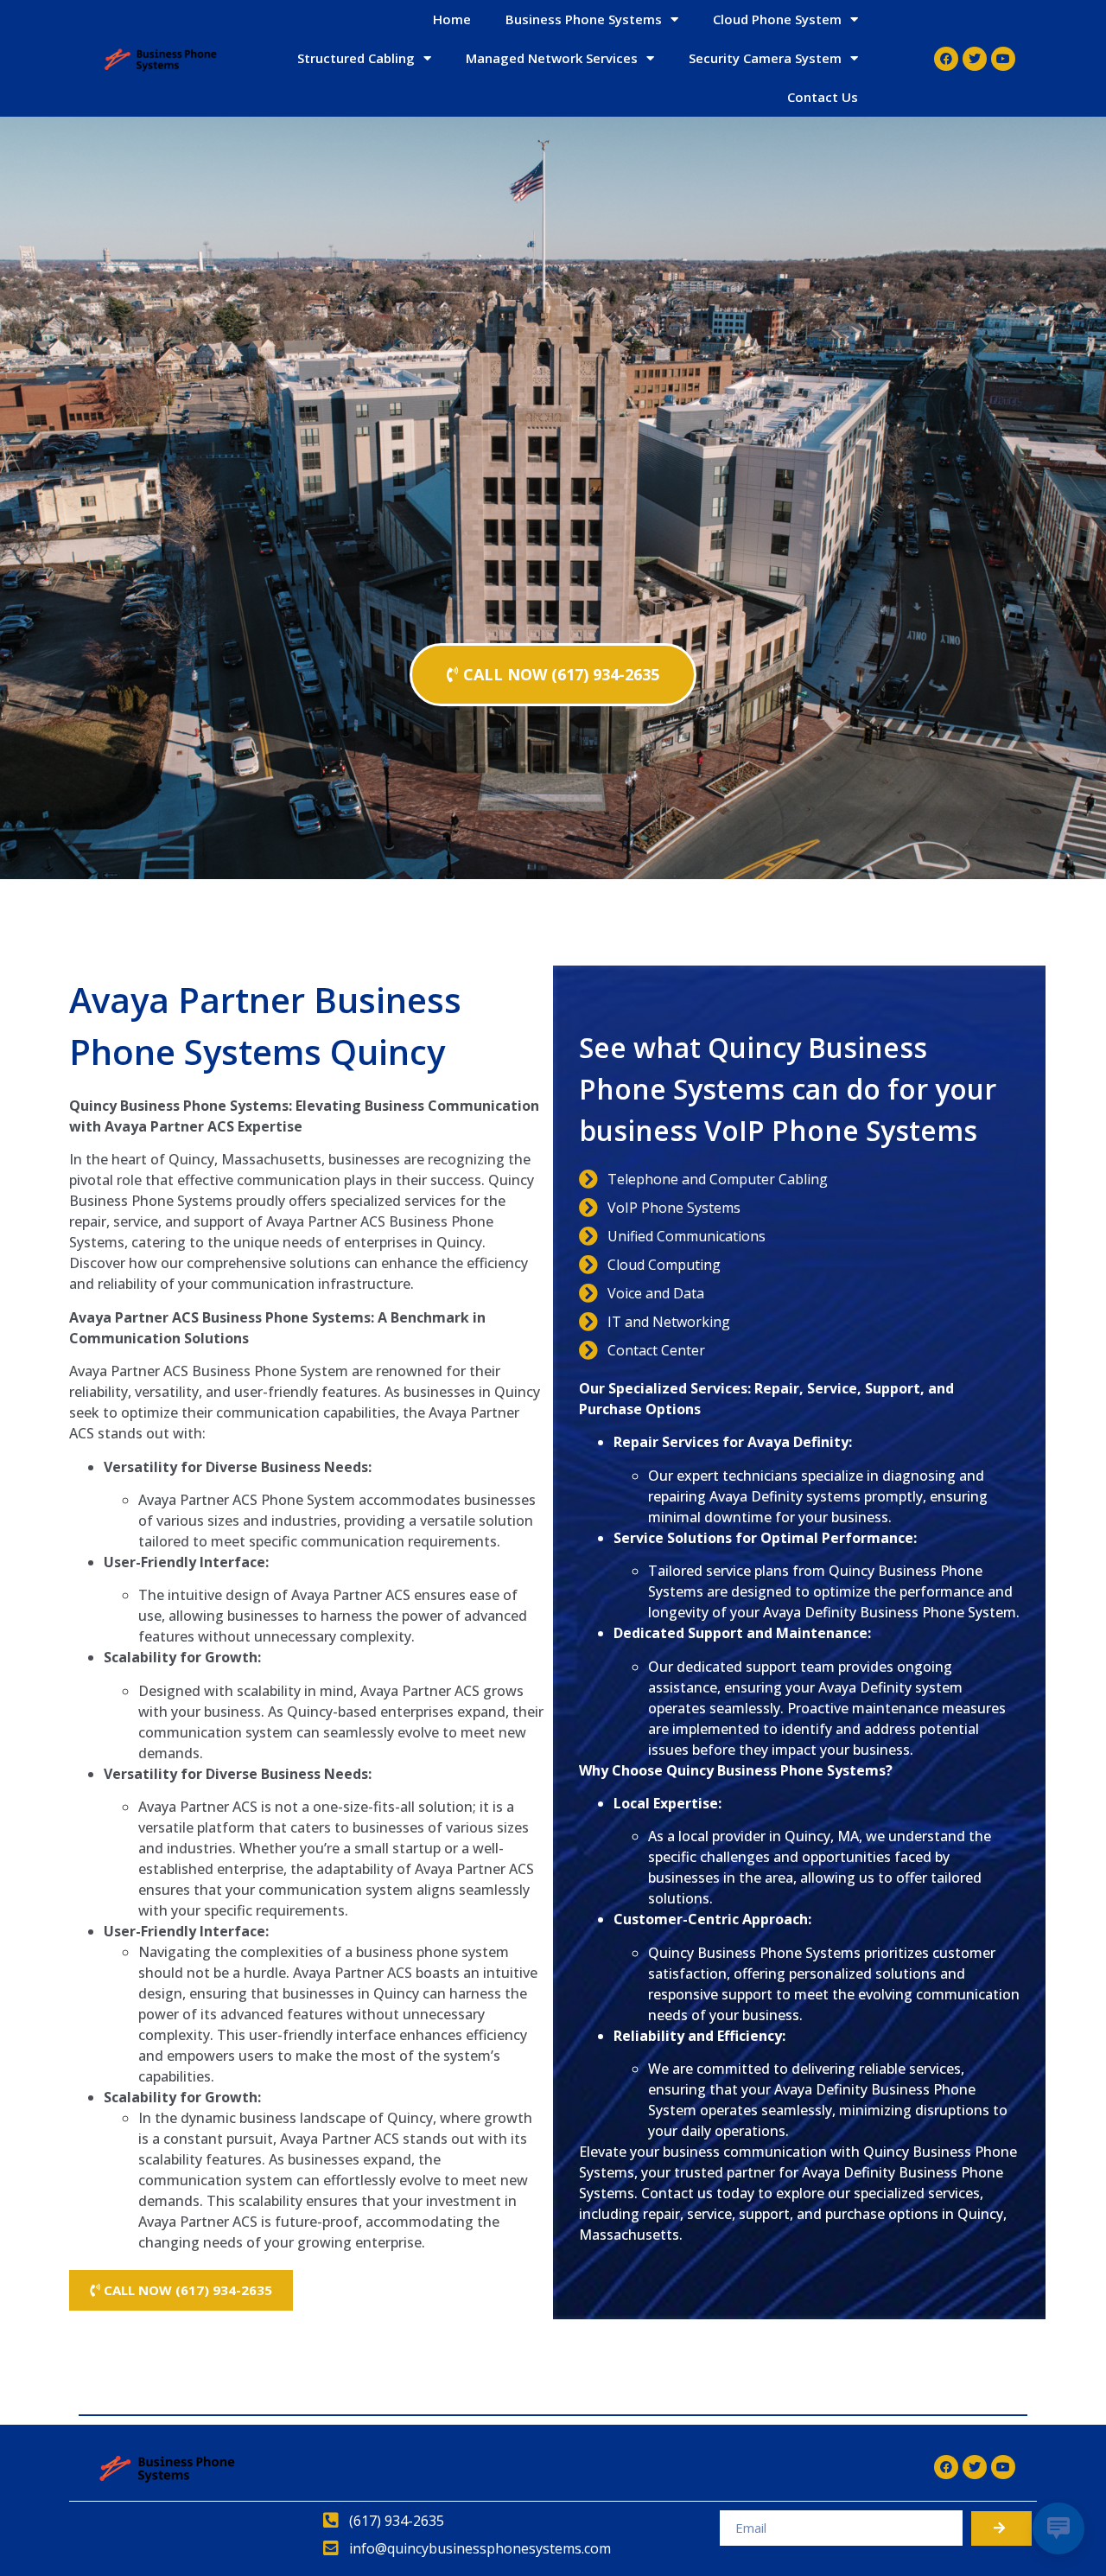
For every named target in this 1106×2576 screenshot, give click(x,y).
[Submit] (1001, 2528)
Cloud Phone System (777, 19)
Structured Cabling (356, 58)
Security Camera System (765, 58)
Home (452, 19)
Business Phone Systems (584, 19)
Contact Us (823, 97)
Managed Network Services (552, 58)
